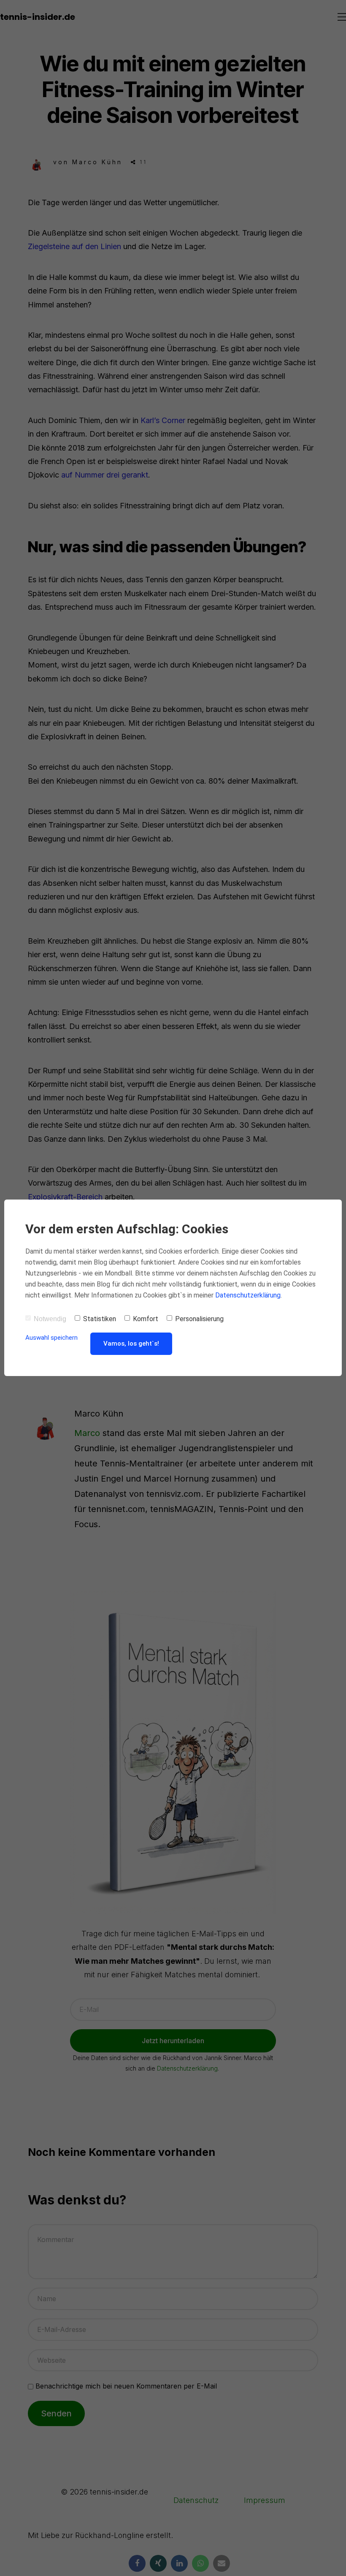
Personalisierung (199, 1319)
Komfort (146, 1319)
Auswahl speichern (51, 1338)
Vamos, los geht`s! (131, 1344)
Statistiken (100, 1319)
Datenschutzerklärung (248, 1295)
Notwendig (50, 1319)
